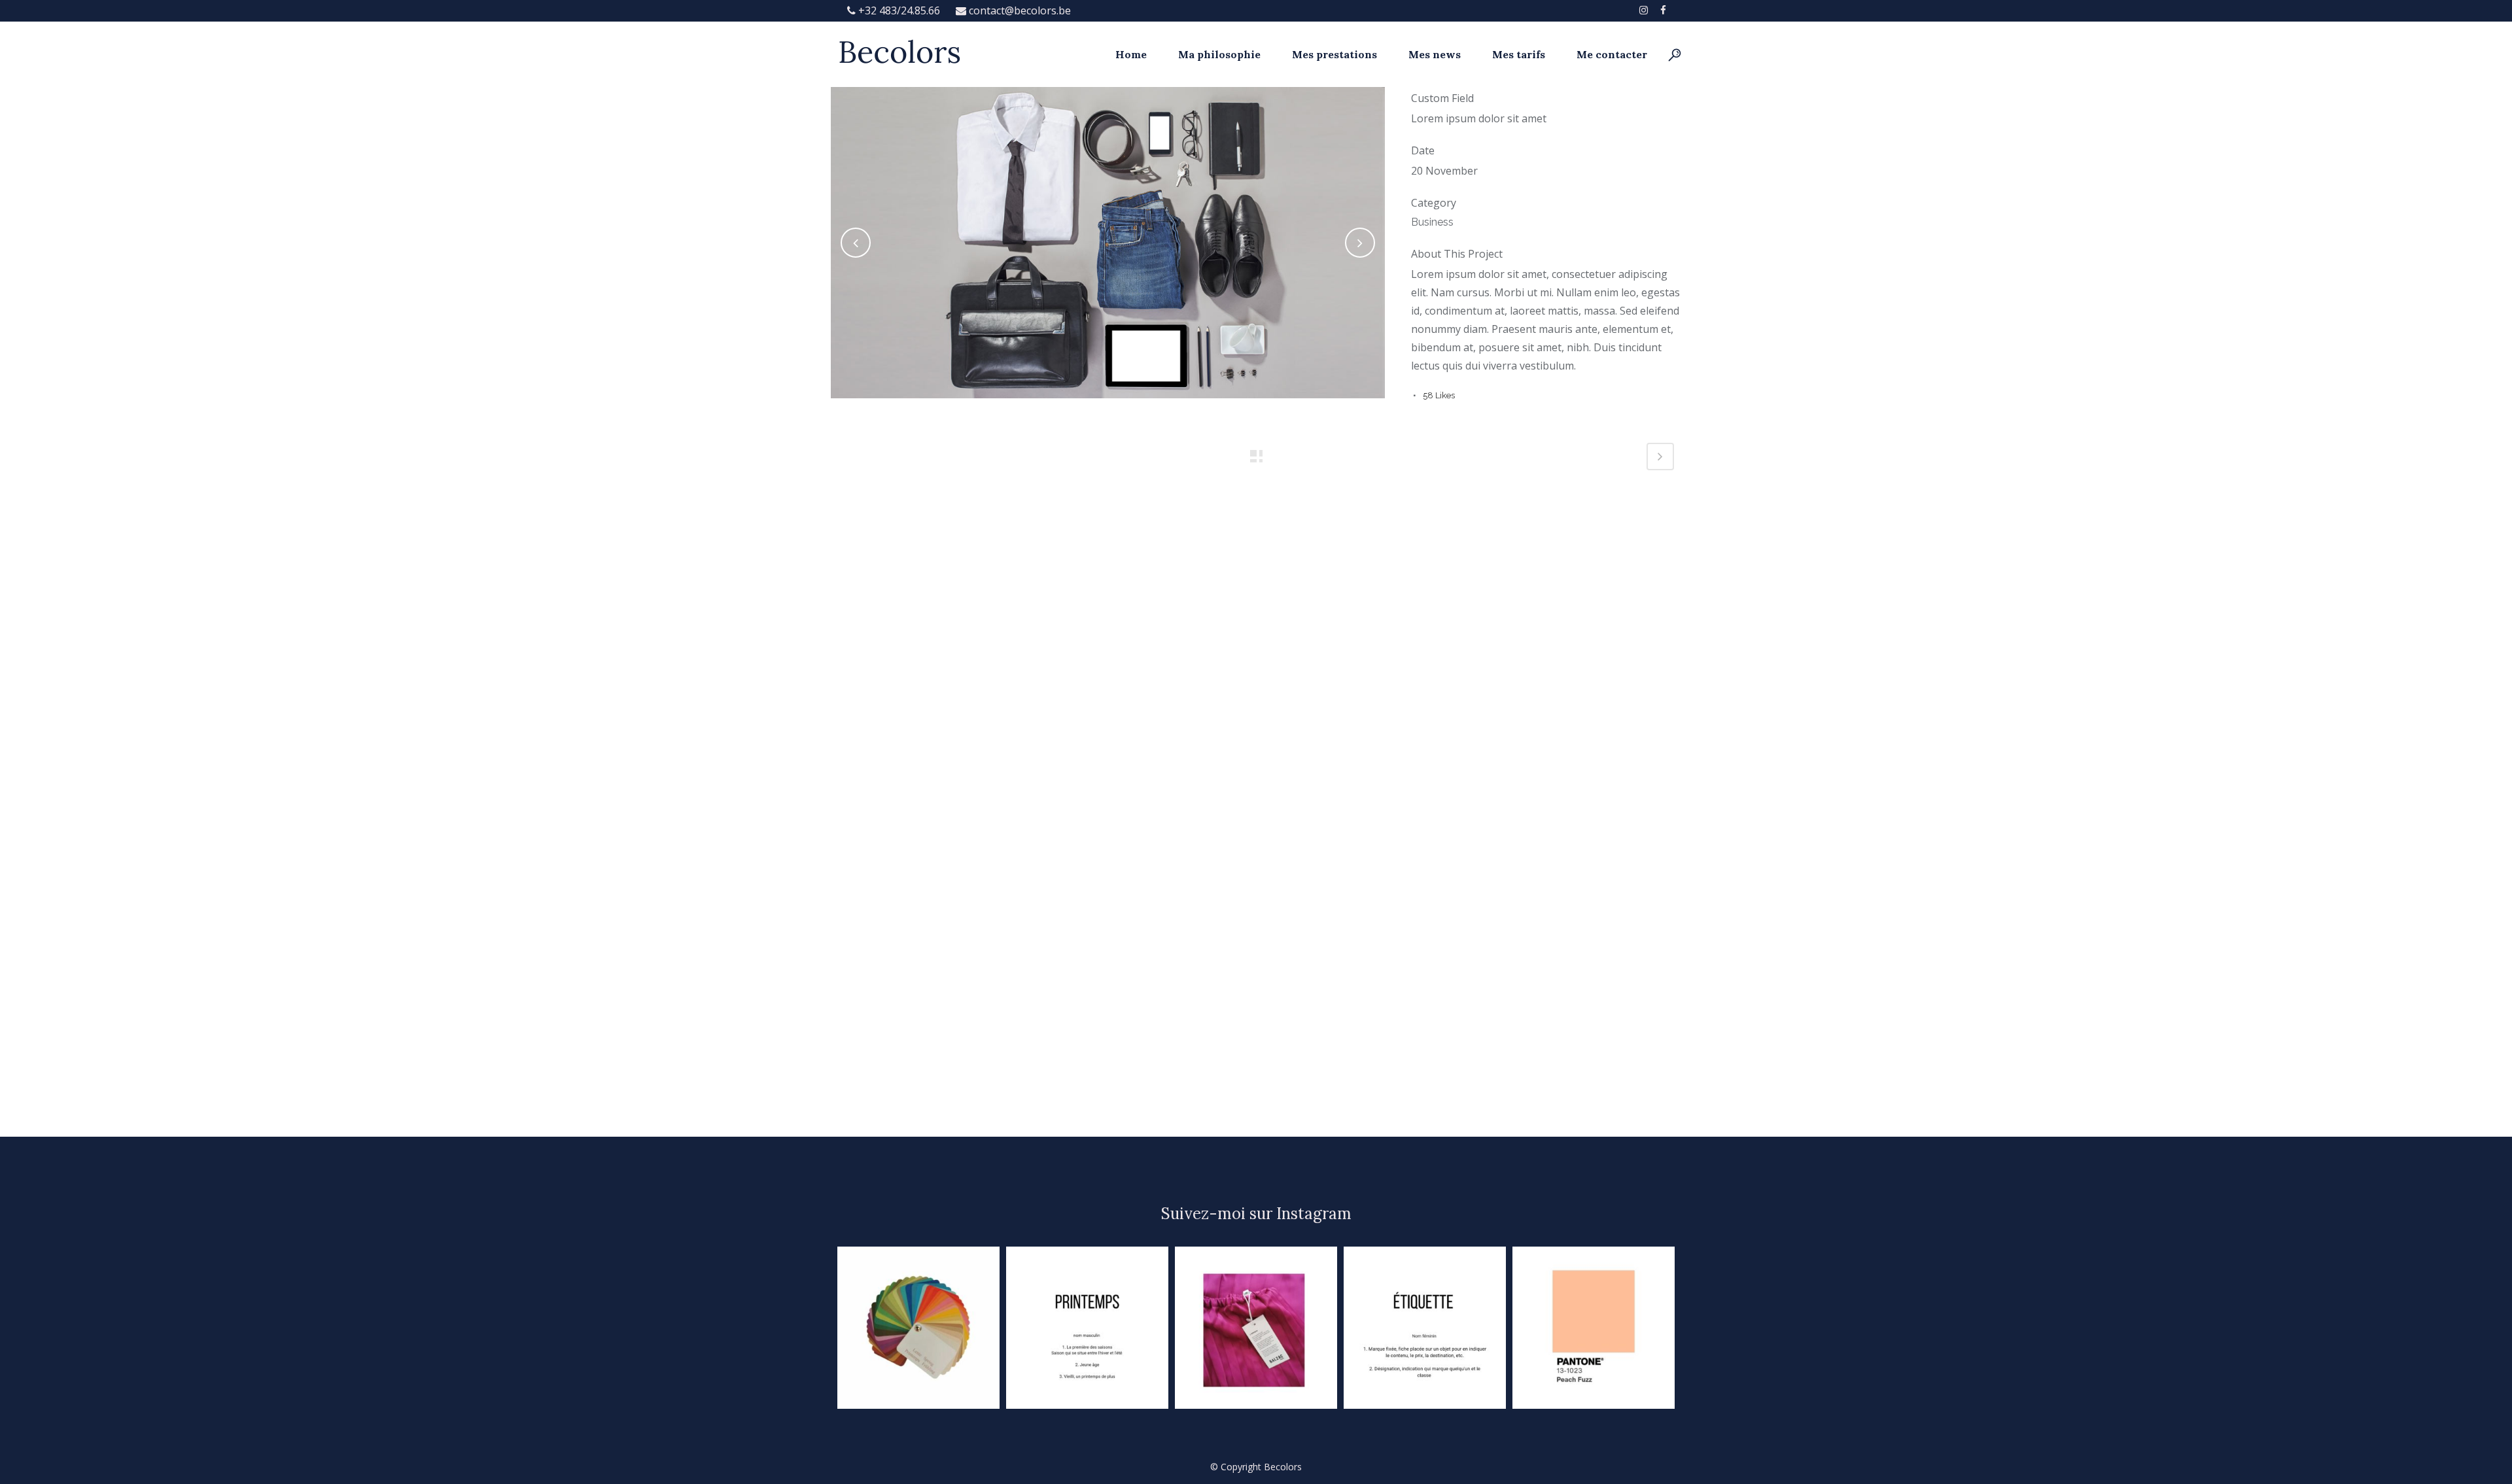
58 (1439, 395)
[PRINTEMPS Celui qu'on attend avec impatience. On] (1087, 1328)
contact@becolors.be (1019, 10)
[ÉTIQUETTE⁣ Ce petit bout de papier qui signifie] (1425, 1328)
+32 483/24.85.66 (899, 10)
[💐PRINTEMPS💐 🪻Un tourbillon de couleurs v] (918, 1328)
